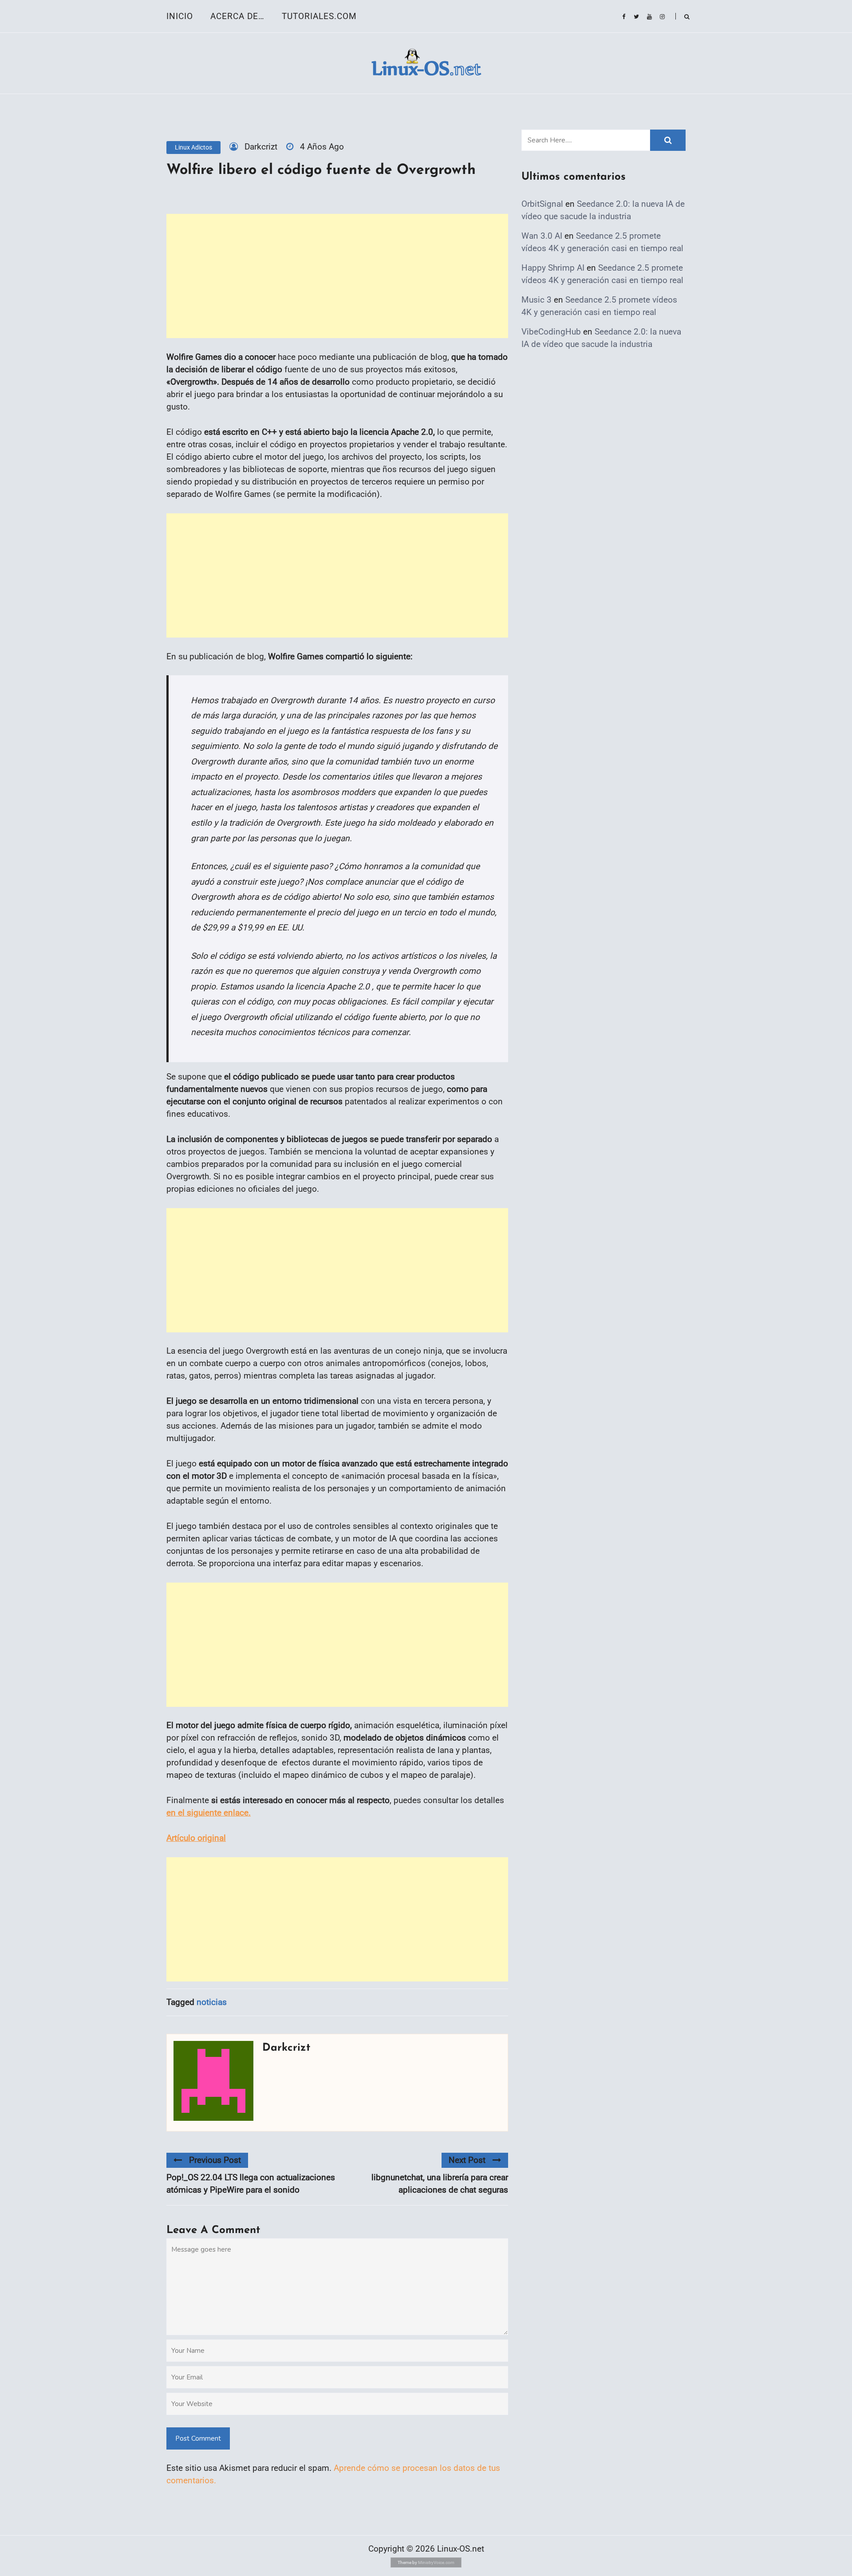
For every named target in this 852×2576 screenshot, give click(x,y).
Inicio (180, 16)
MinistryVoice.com (436, 2562)
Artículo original (196, 1838)
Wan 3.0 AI (542, 236)
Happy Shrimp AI (553, 268)
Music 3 (536, 300)
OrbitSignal (542, 204)
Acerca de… (237, 16)
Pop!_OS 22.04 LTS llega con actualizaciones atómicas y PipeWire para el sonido (251, 2184)
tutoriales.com (319, 16)
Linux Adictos (193, 147)
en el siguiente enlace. (209, 1813)
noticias (212, 2002)
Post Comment (198, 2438)
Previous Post (215, 2160)
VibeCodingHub (551, 332)
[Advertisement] (337, 276)
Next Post (467, 2160)
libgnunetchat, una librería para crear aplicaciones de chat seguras (440, 2184)
